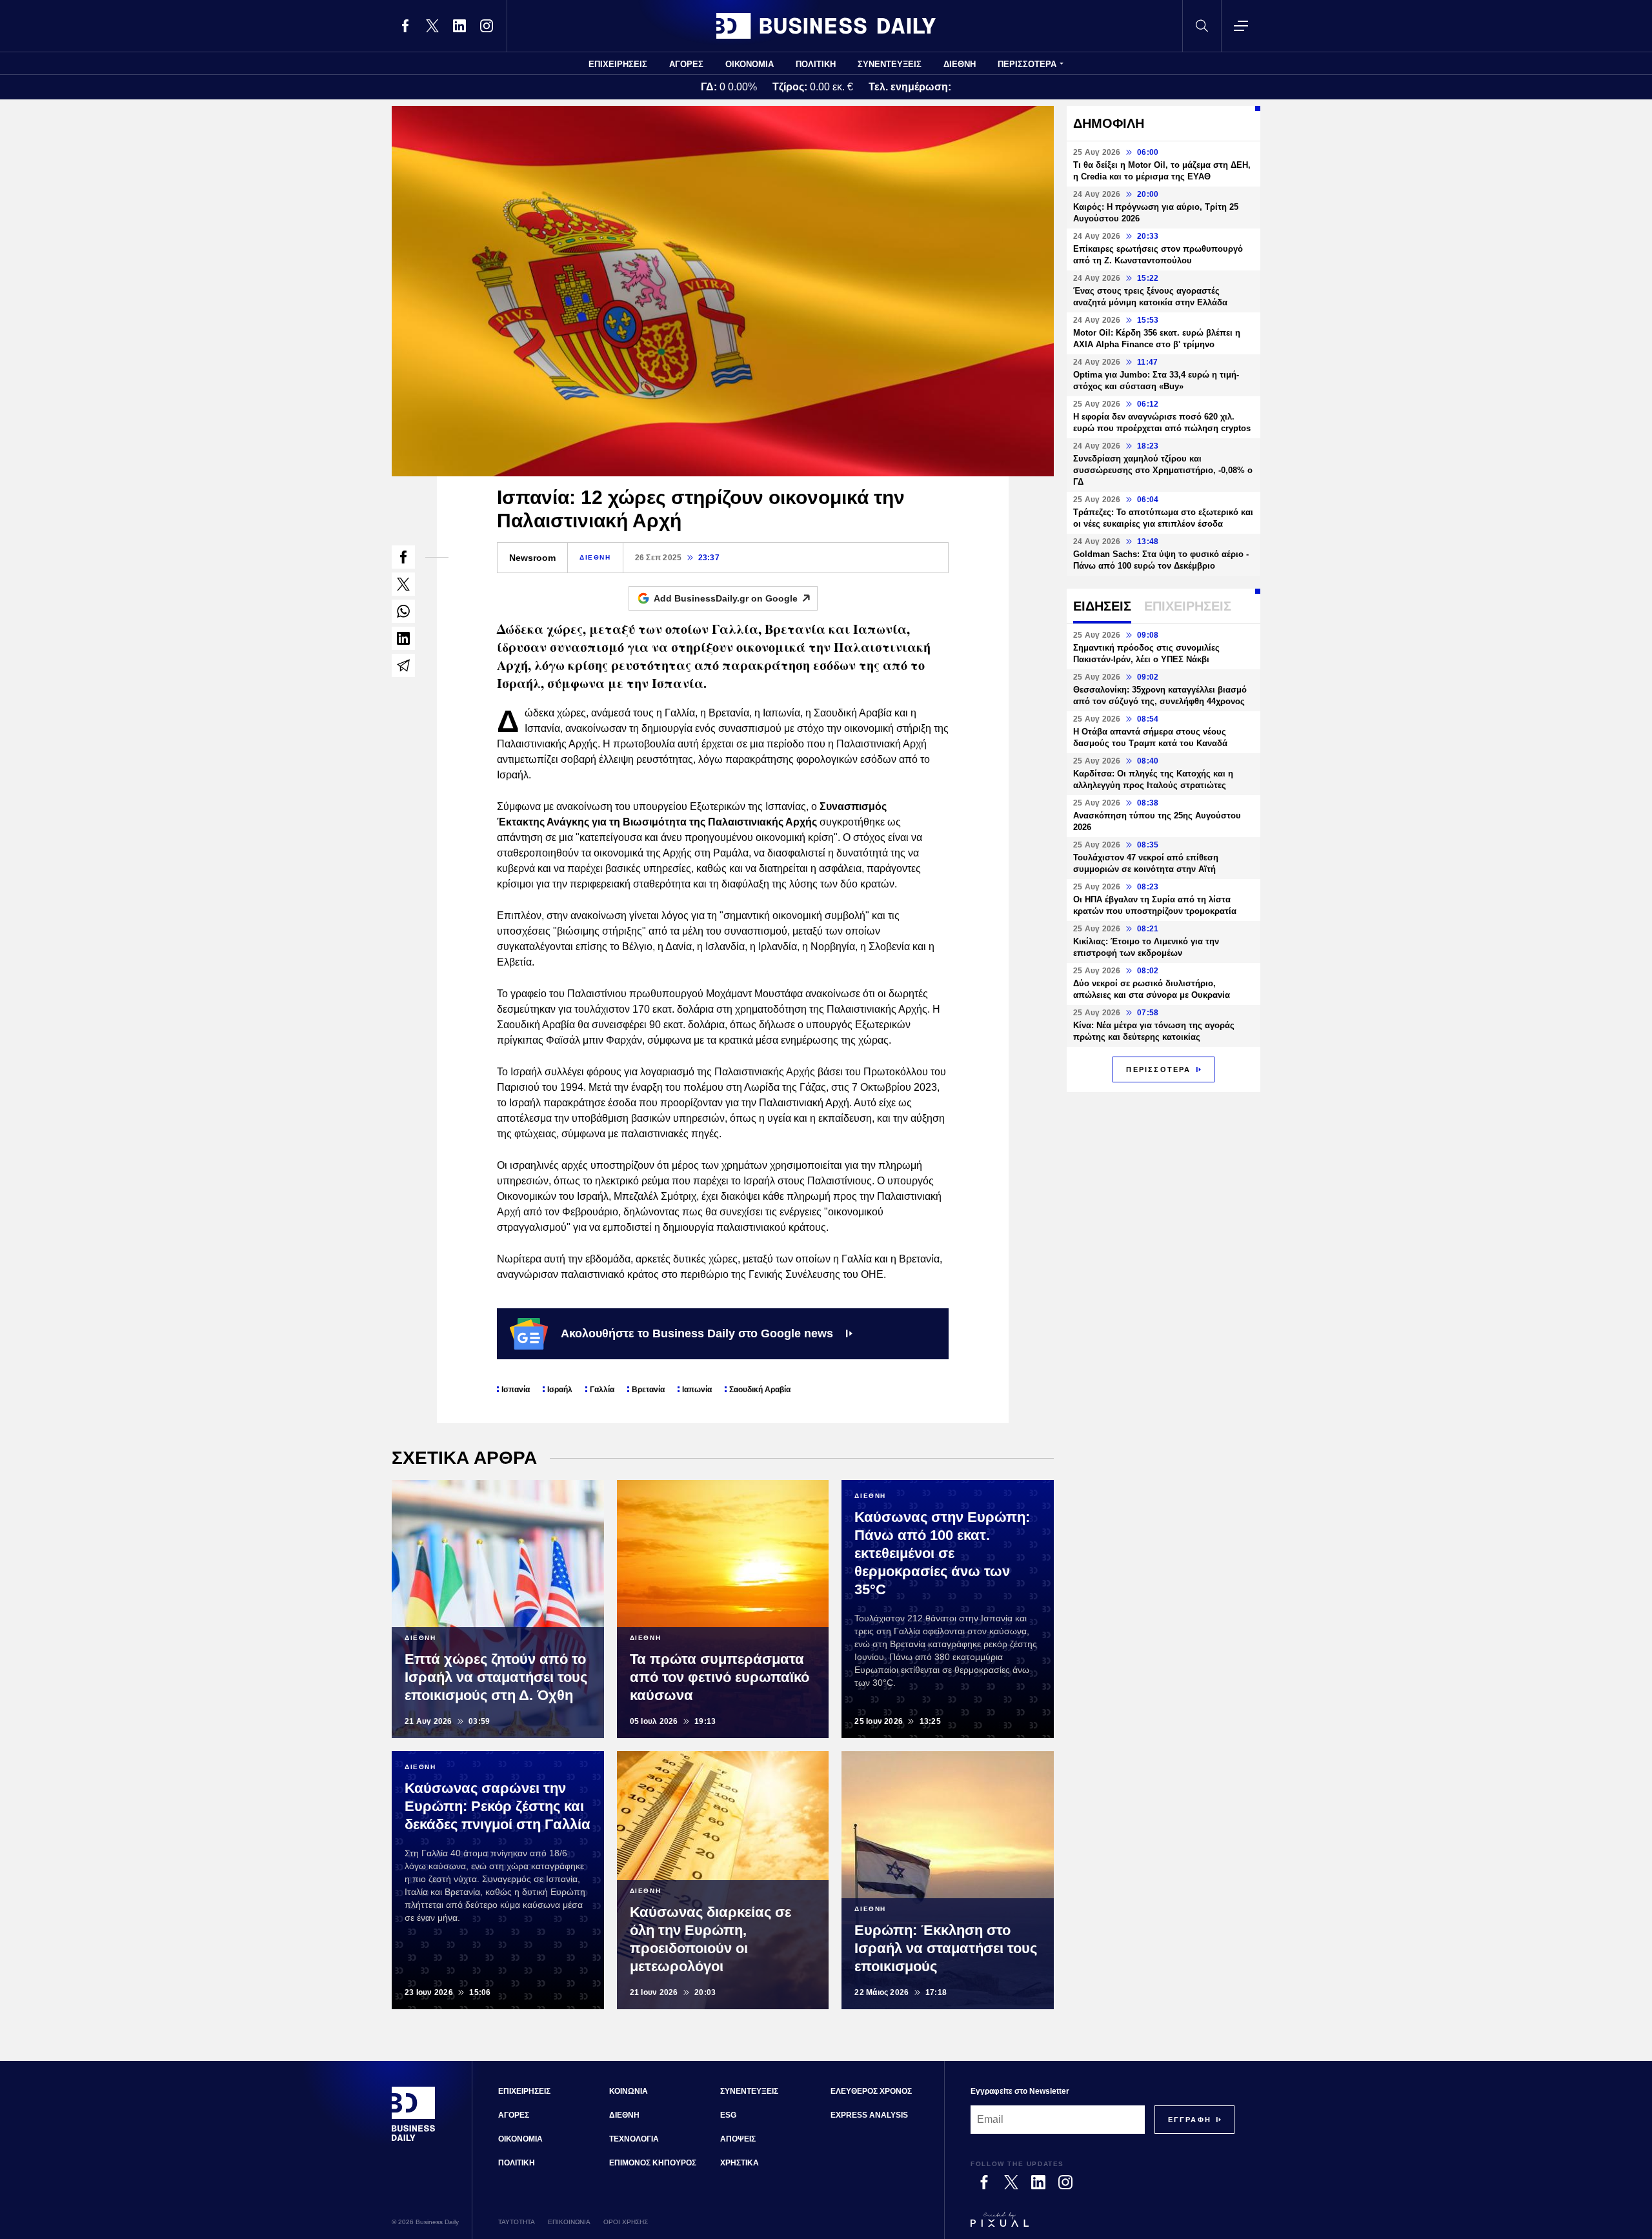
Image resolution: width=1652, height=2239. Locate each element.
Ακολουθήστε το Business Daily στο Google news (697, 1333)
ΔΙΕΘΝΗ (960, 64)
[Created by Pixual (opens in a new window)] (1103, 2225)
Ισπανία (516, 1390)
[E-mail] (403, 665)
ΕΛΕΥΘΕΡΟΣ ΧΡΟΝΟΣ (871, 2091)
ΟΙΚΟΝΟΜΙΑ (750, 64)
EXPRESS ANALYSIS (869, 2115)
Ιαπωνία (697, 1390)
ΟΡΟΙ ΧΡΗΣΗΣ (626, 2222)
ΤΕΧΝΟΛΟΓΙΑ (634, 2139)
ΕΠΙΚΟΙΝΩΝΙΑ (569, 2222)
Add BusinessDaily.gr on (726, 598)
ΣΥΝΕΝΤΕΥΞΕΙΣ (890, 64)
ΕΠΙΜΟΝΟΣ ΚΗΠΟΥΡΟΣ (653, 2163)
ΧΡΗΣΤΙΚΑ (740, 2163)
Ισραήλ (560, 1390)
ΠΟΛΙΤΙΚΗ (816, 64)
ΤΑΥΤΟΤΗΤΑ (517, 2222)
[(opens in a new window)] (405, 26)
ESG (728, 2115)
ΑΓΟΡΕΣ (686, 64)
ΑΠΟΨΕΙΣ (738, 2139)
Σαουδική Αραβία (760, 1390)
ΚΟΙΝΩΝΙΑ (629, 2091)
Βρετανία (648, 1390)
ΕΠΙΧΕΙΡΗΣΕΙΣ (618, 64)
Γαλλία (602, 1390)
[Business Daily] (826, 26)
